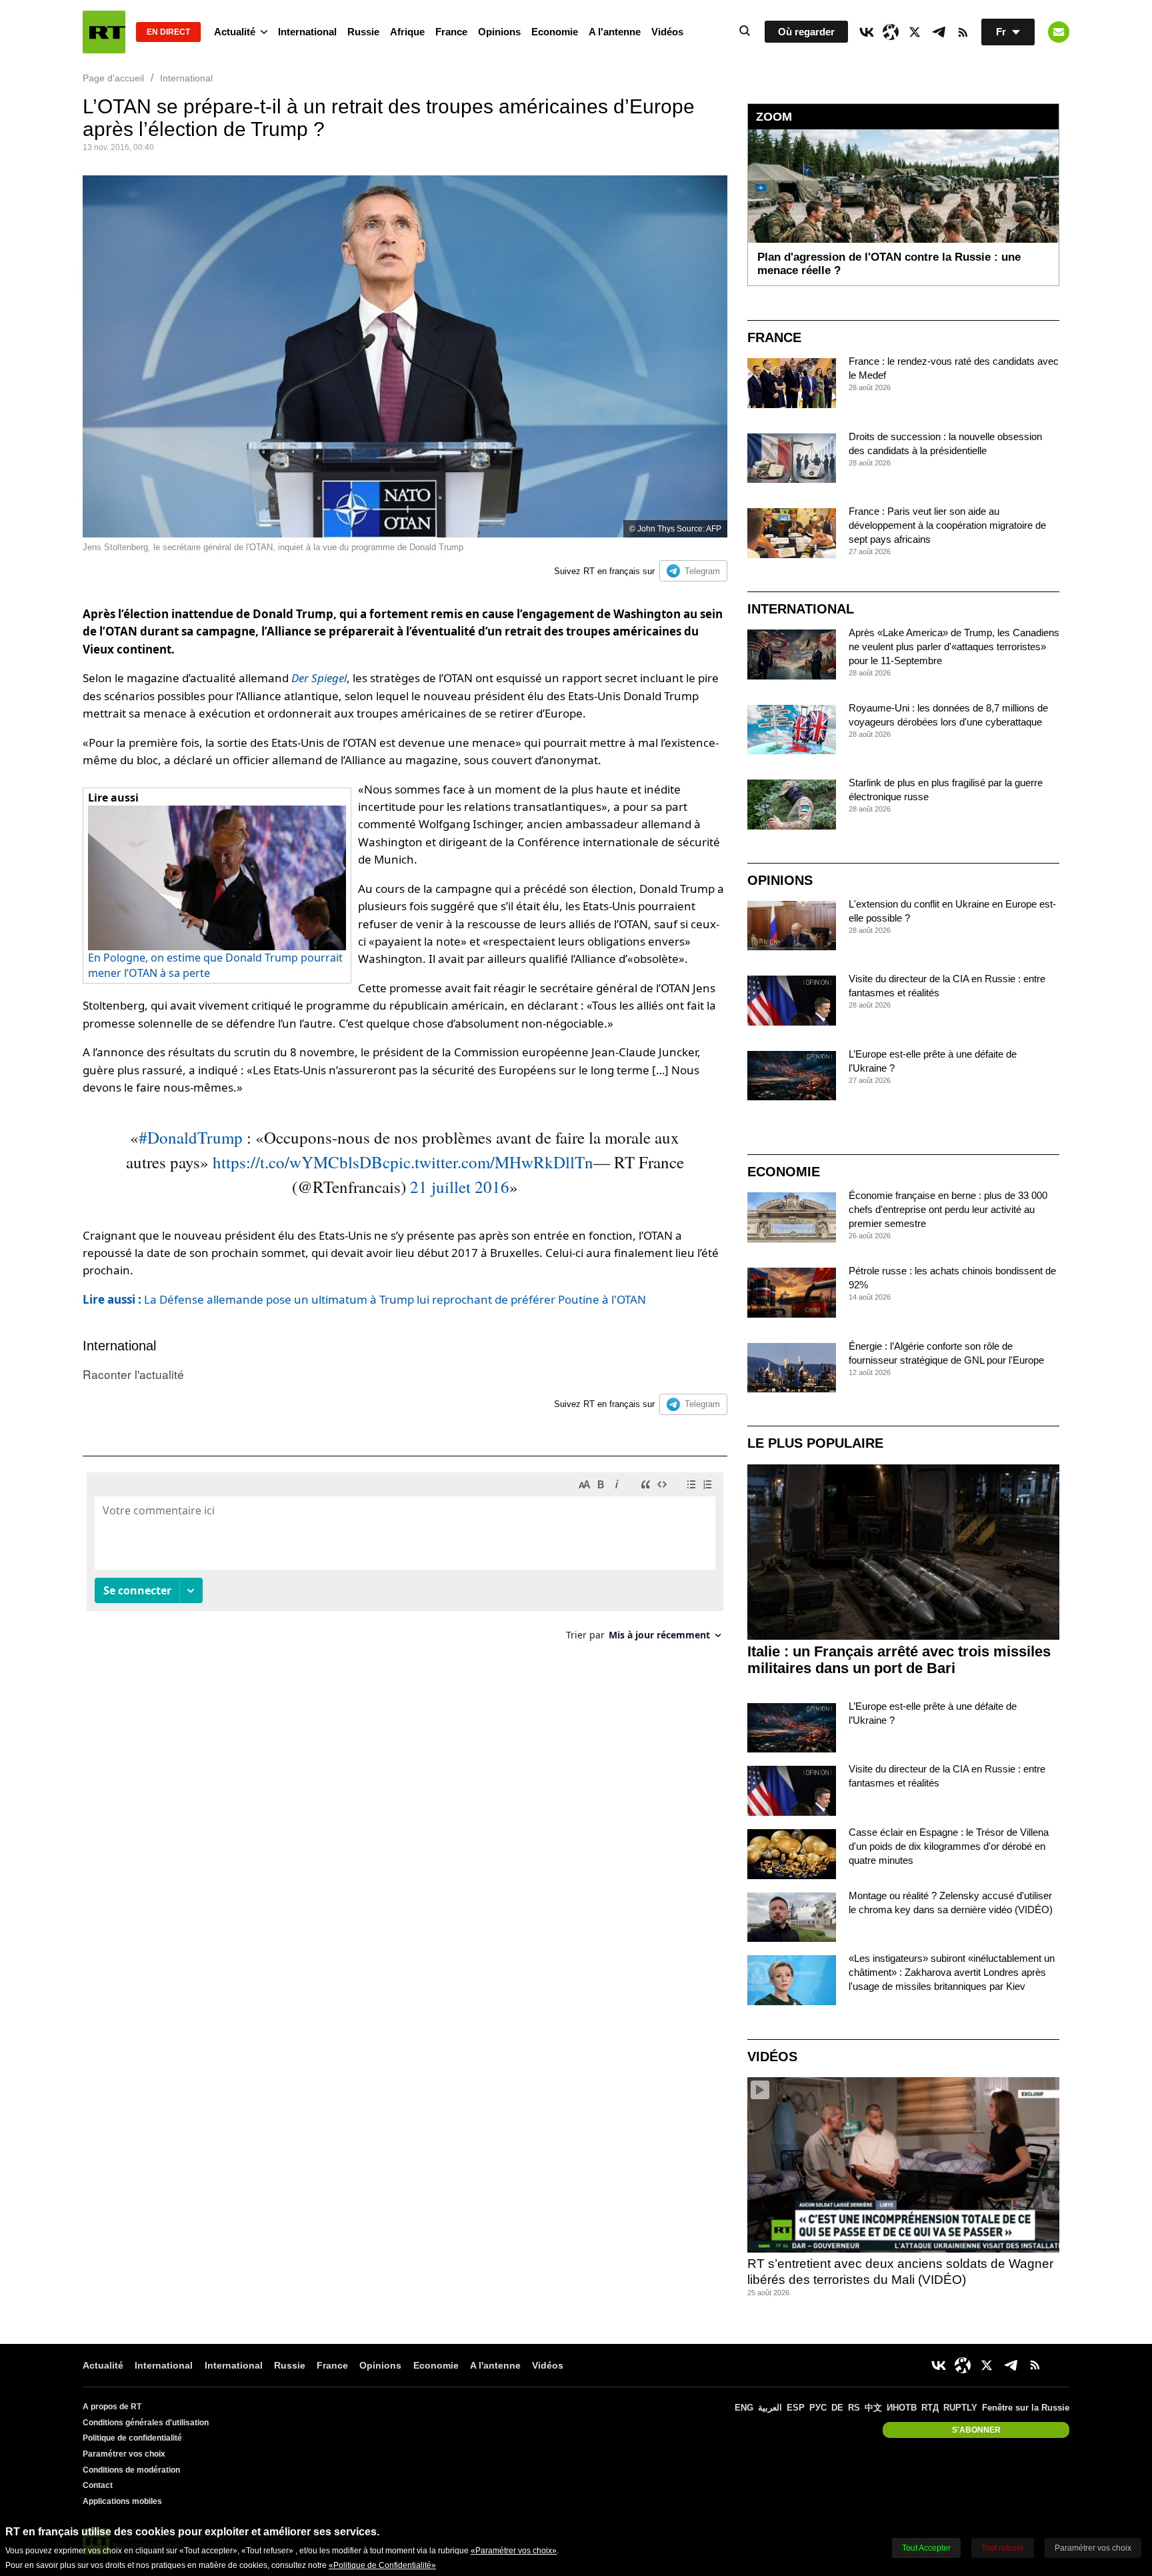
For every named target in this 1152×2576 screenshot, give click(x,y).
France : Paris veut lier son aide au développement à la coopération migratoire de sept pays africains (947, 525)
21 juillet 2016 (460, 1187)
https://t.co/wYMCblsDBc (301, 1162)
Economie (555, 32)
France (451, 32)
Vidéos (667, 32)
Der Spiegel (319, 678)
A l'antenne (615, 32)
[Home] (104, 32)
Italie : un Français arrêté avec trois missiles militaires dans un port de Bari (899, 1660)
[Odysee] (891, 32)
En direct (168, 32)
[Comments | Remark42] (405, 1561)
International (307, 32)
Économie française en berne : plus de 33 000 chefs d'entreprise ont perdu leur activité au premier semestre (948, 1209)
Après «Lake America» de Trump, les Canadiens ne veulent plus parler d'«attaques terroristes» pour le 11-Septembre (954, 647)
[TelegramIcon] (939, 32)
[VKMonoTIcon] (867, 32)
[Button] (1059, 32)
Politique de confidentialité (132, 2438)
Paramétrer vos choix (124, 2454)
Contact (98, 2485)
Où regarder (806, 32)
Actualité (235, 32)
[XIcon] (915, 32)
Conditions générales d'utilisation (146, 2423)
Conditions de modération (131, 2470)
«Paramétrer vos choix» (514, 2551)
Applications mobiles (122, 2501)
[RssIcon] (963, 32)
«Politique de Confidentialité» (382, 2565)
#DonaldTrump (191, 1137)
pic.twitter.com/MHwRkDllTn (492, 1162)
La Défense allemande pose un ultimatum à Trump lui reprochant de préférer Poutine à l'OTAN (364, 1299)
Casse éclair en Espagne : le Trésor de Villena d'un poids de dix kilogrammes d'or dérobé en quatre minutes (949, 1846)
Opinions (499, 32)
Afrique (407, 32)
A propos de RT (112, 2407)
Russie (363, 32)
